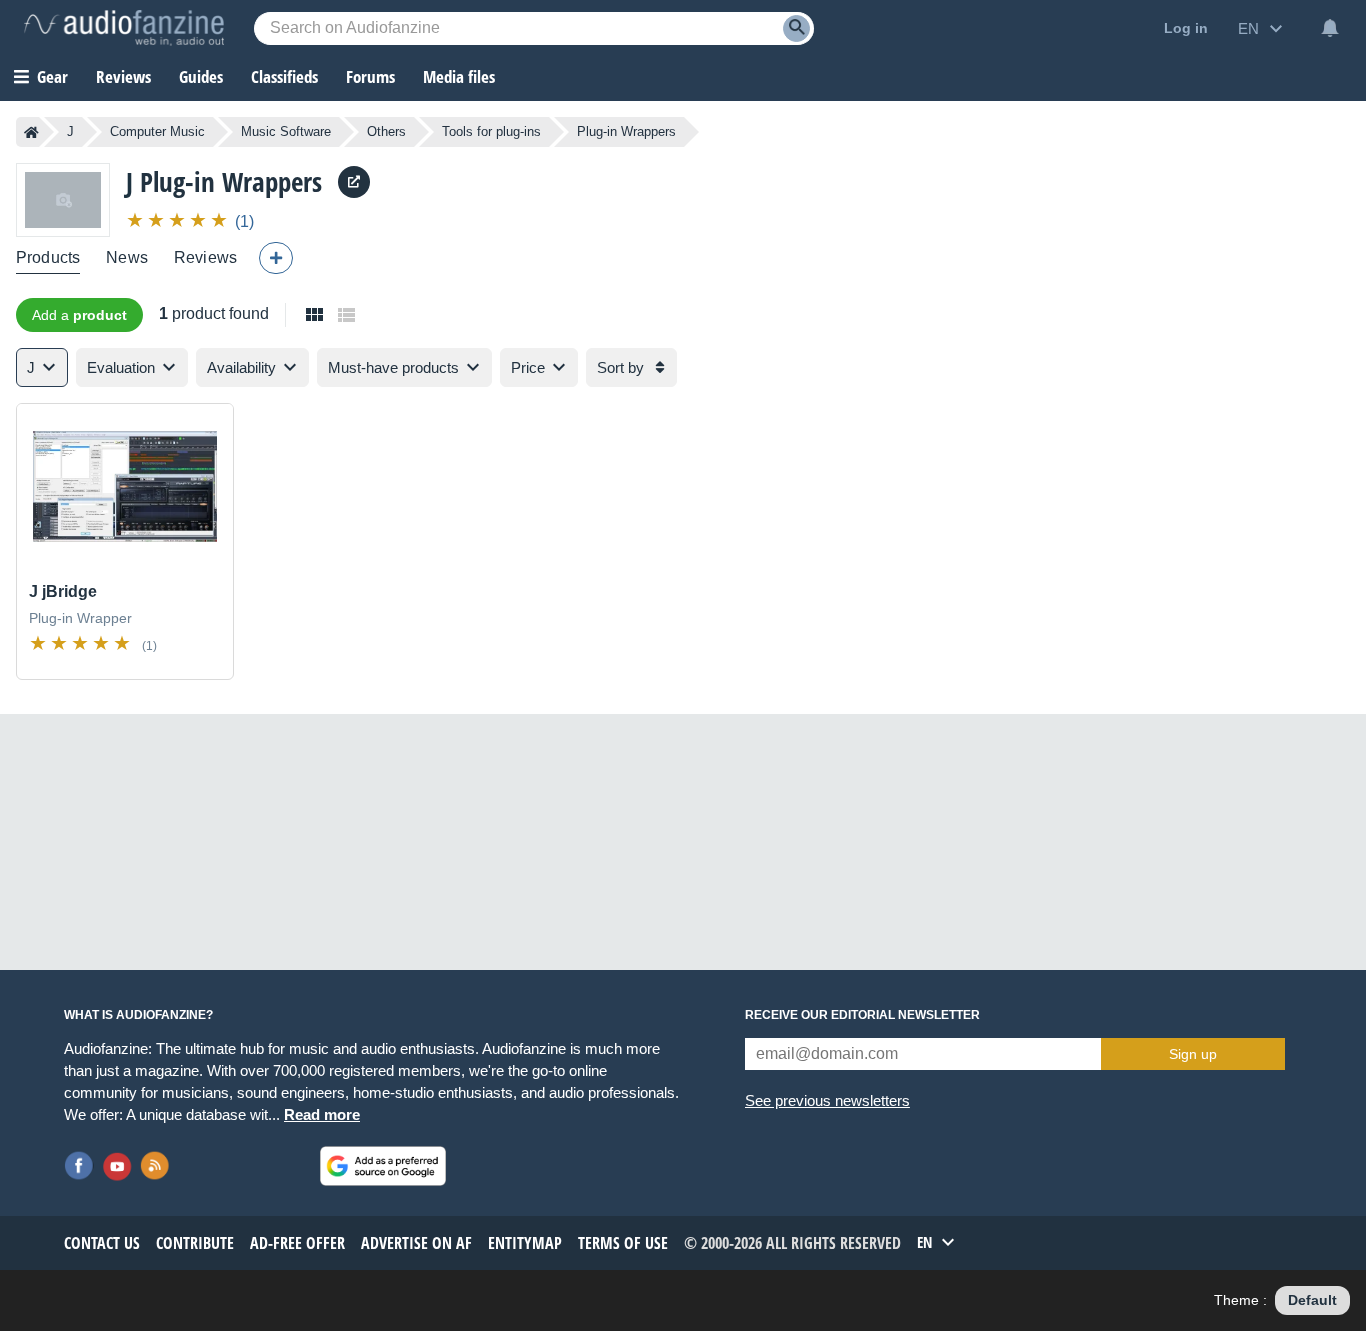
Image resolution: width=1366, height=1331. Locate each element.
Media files (459, 76)
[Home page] (31, 132)
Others (386, 131)
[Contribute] (276, 258)
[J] (63, 199)
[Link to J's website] (354, 182)
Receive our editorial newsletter (862, 1015)
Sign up (1193, 1054)
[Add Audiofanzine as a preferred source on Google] (383, 1166)
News (127, 257)
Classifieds (284, 76)
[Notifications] (1330, 28)
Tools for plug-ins (491, 131)
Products (48, 257)
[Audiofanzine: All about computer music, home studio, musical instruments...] (124, 28)
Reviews (123, 76)
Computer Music (157, 131)
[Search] (796, 28)
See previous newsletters (827, 1100)
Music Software (286, 131)
